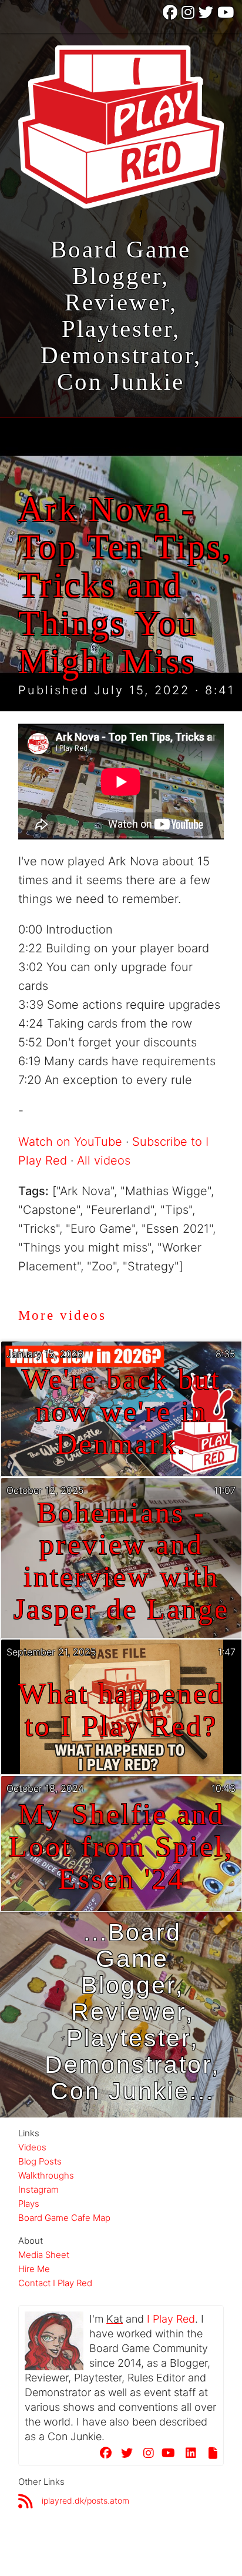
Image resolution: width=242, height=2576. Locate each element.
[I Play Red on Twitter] (207, 16)
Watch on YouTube (70, 1142)
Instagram (38, 2189)
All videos (104, 1160)
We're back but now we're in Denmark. (121, 1412)
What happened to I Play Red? (121, 1710)
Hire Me (34, 2269)
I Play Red (171, 2319)
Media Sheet (44, 2255)
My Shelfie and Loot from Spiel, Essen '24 (121, 1847)
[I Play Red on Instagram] (189, 16)
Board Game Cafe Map (64, 2218)
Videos (32, 2147)
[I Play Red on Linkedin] (187, 2455)
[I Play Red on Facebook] (171, 16)
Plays (29, 2204)
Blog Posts (40, 2161)
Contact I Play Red (55, 2283)
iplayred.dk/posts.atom (85, 2500)
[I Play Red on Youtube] (226, 16)
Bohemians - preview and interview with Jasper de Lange (121, 1561)
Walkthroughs (46, 2175)
